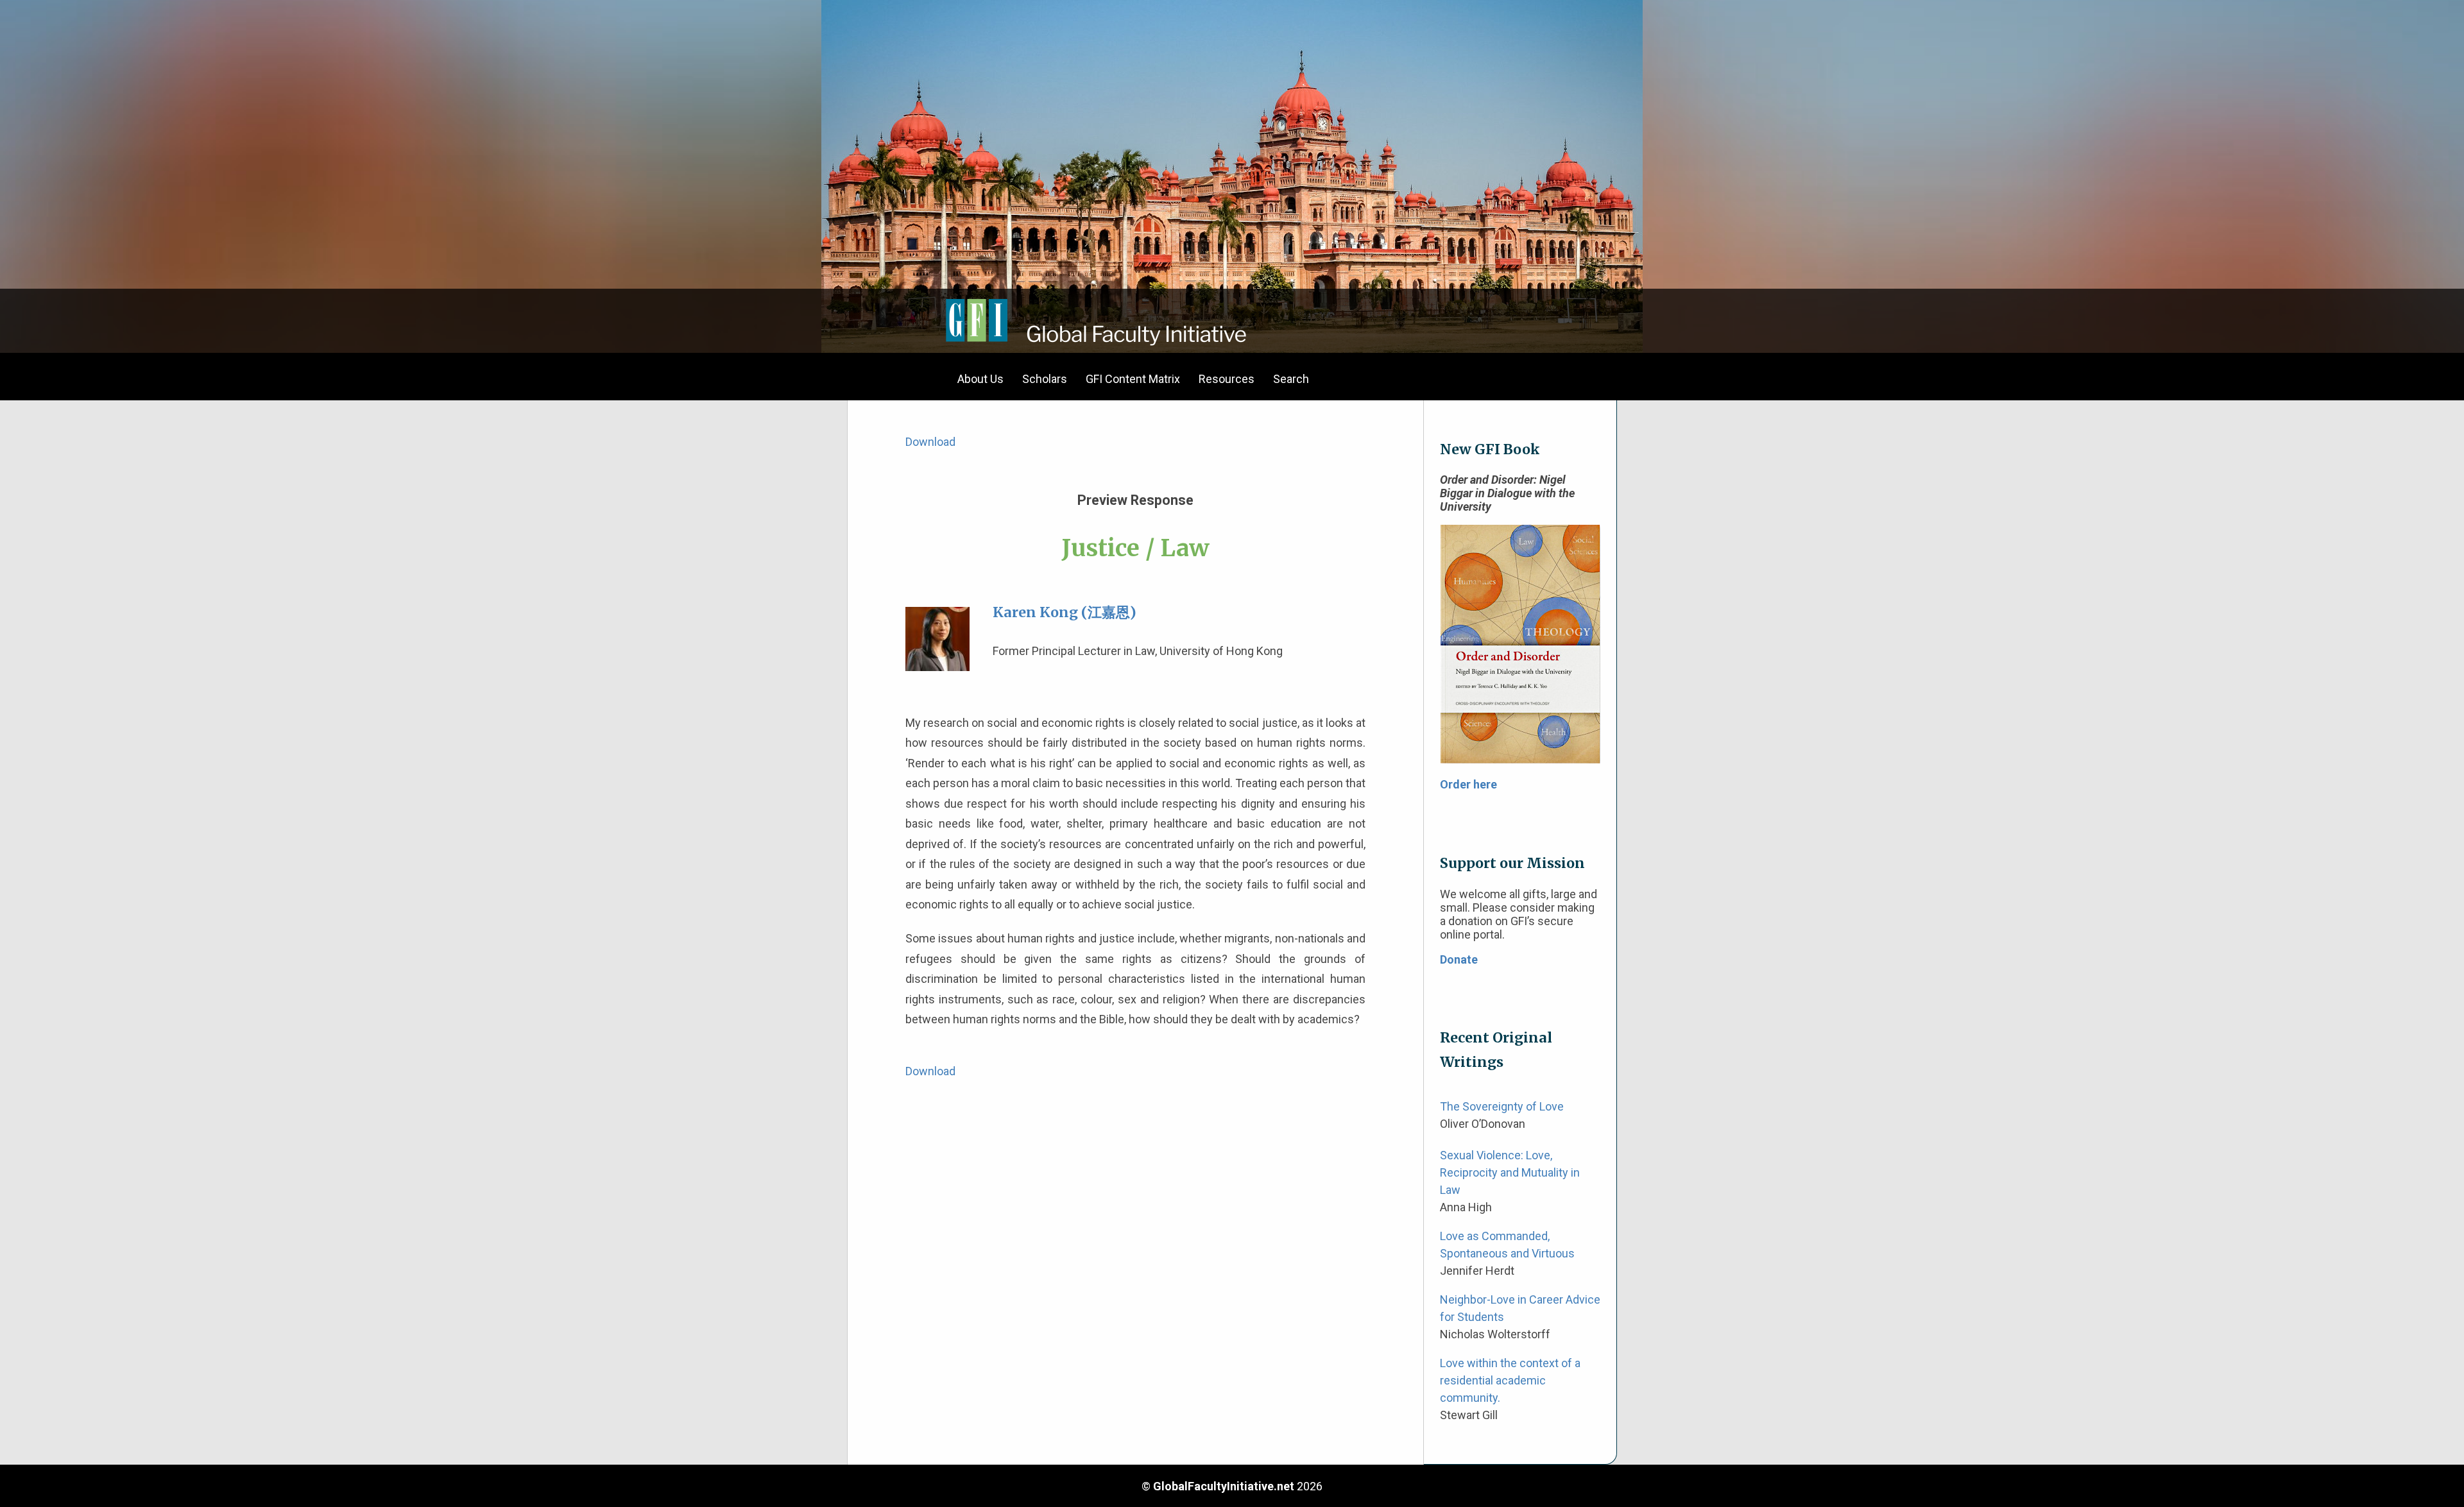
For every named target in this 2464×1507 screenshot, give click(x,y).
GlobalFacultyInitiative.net (1224, 1486)
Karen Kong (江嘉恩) (1065, 612)
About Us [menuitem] (980, 379)
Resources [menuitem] (1227, 379)
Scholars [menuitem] (1045, 379)
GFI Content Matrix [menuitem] (1133, 379)
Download (930, 442)
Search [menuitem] (1291, 379)
